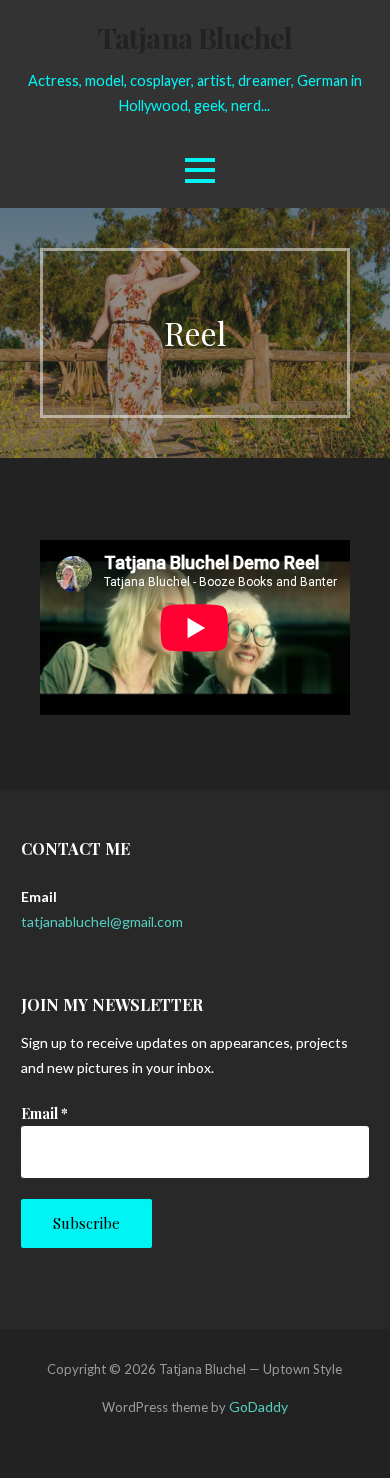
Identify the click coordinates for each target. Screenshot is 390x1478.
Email (44, 1113)
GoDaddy (258, 1406)
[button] (200, 170)
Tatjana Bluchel (195, 37)
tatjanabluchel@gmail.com (102, 921)
